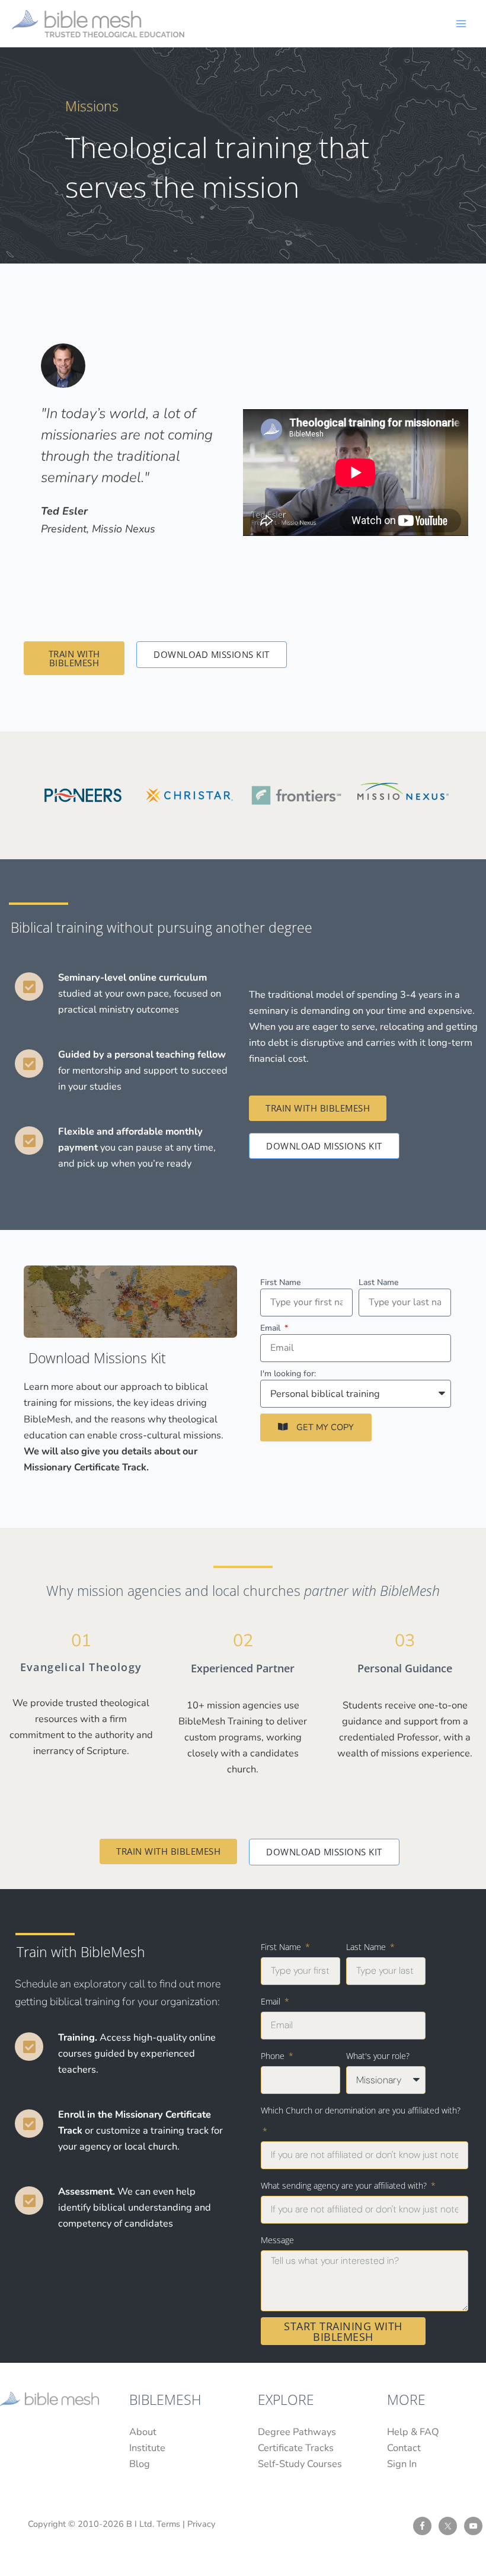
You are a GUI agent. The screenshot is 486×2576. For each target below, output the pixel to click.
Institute (147, 2448)
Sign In (402, 2464)
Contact (404, 2448)
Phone (274, 2056)
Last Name (378, 1282)
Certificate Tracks (296, 2448)
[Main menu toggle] (461, 23)
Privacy (202, 2524)
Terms (168, 2524)
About (143, 2432)
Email (271, 1328)
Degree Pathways (297, 2432)
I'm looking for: (288, 1374)
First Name (280, 1282)
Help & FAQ (413, 2432)
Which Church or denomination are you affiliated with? (361, 2110)
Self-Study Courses (300, 2464)
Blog (140, 2464)
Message (277, 2240)
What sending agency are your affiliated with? (345, 2185)
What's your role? (378, 2056)
